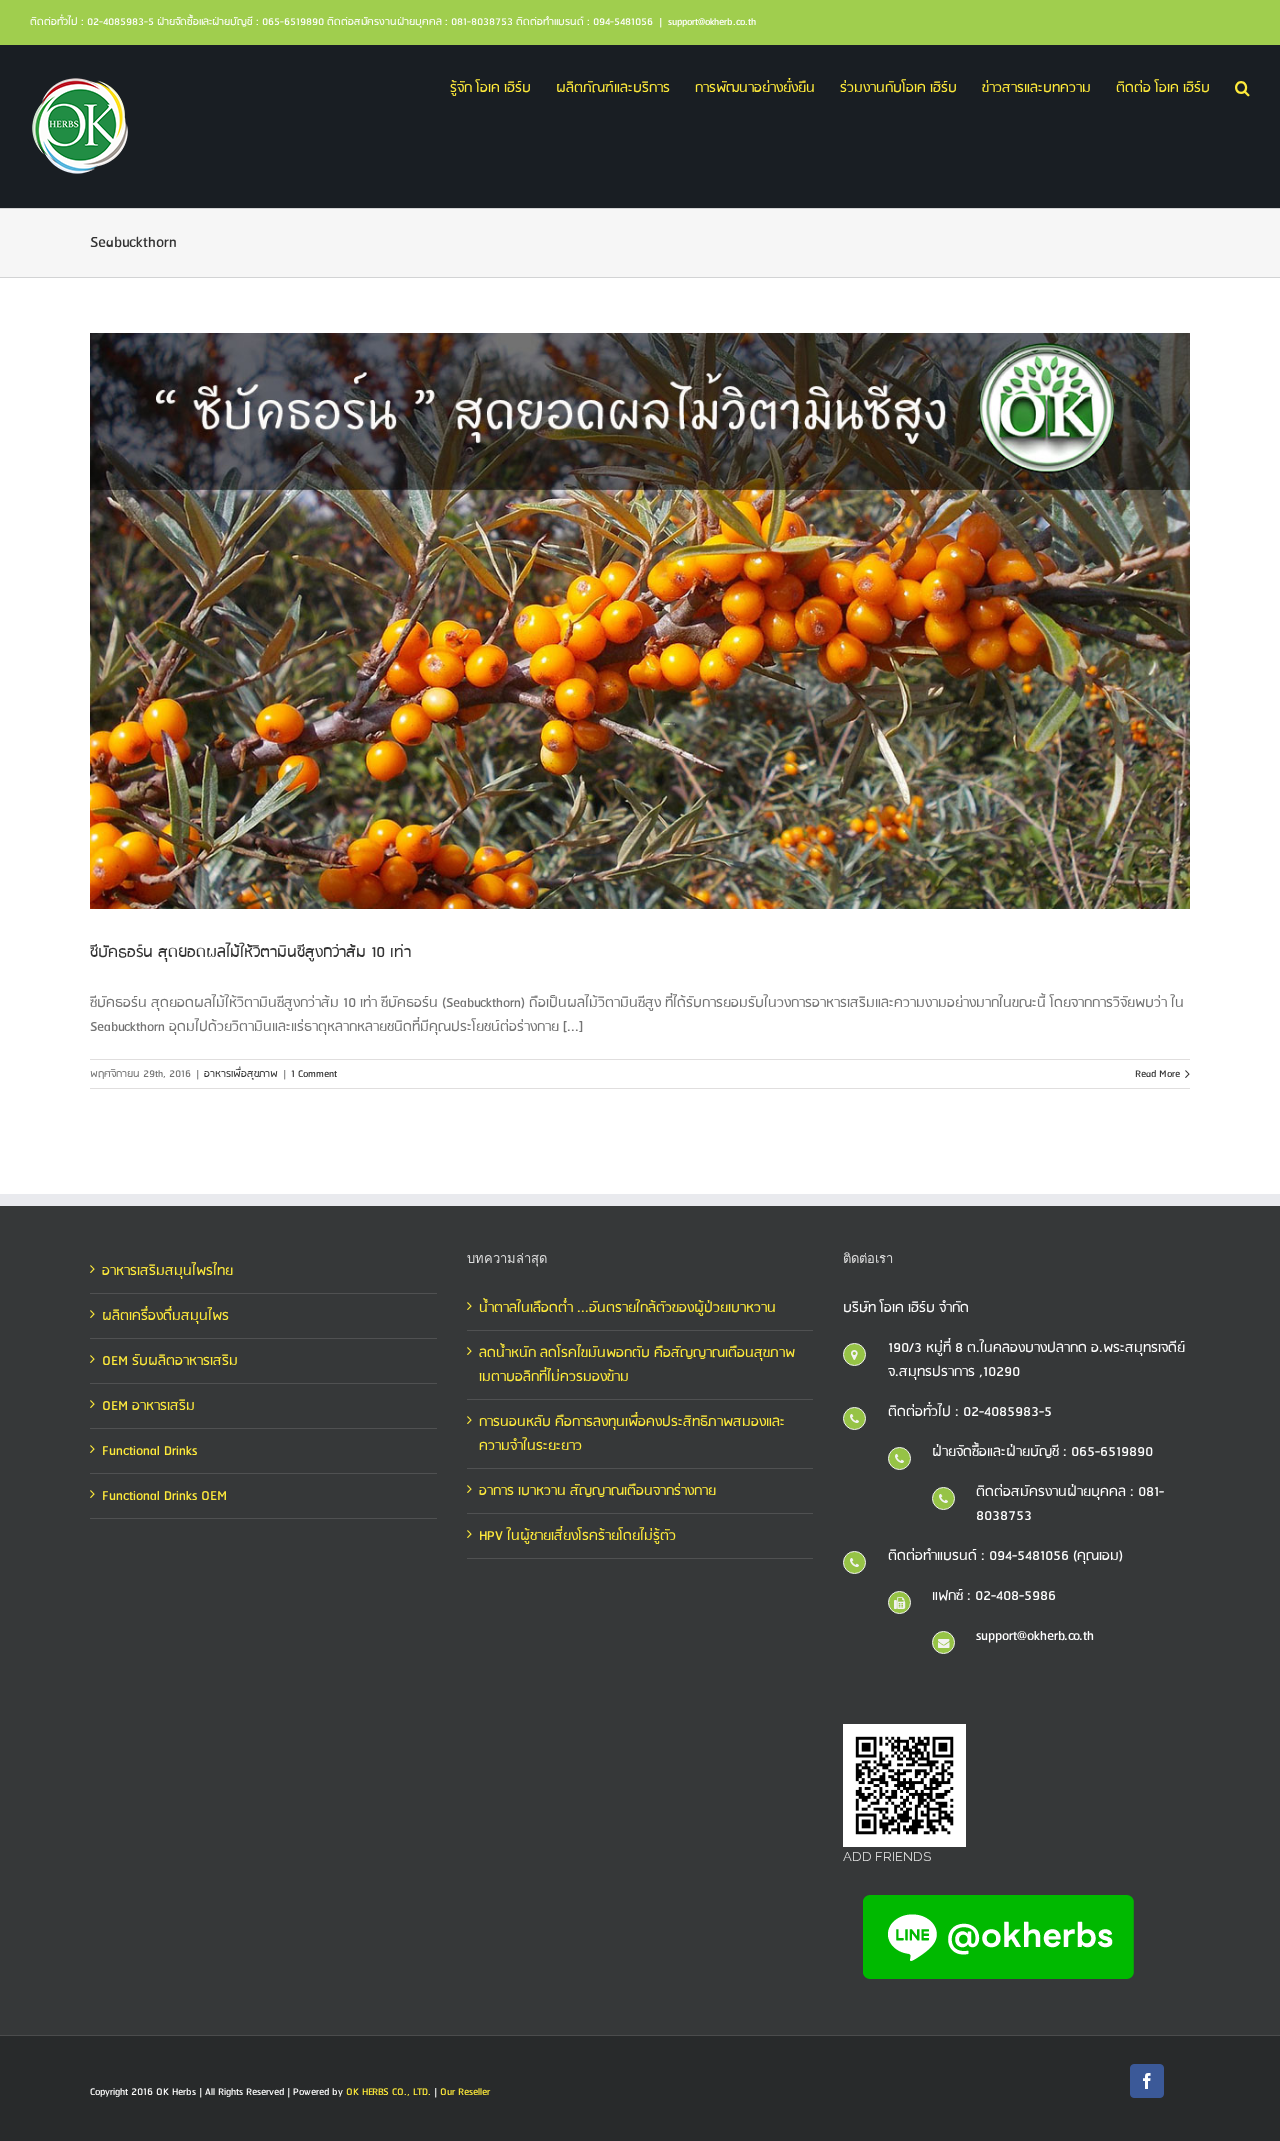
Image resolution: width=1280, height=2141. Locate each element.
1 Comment (314, 1074)
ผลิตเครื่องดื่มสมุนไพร (165, 1316)
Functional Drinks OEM (164, 1496)
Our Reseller (465, 2092)
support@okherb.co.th (712, 22)
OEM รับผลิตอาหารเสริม (170, 1361)
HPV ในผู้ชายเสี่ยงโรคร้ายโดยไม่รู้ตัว (577, 1536)
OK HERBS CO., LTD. (388, 2092)
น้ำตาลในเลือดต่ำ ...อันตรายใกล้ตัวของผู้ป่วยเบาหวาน (627, 1308)
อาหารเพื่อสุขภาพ (241, 1074)
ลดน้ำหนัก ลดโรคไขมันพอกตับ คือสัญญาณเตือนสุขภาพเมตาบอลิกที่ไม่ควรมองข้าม (637, 1365)
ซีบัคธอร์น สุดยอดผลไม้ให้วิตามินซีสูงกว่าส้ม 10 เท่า (250, 952)
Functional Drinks (149, 1451)
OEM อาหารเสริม (148, 1406)
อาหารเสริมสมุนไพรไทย (167, 1271)
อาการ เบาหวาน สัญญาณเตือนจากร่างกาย (597, 1491)
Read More (1157, 1074)
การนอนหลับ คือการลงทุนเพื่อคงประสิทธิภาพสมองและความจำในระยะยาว (632, 1434)
